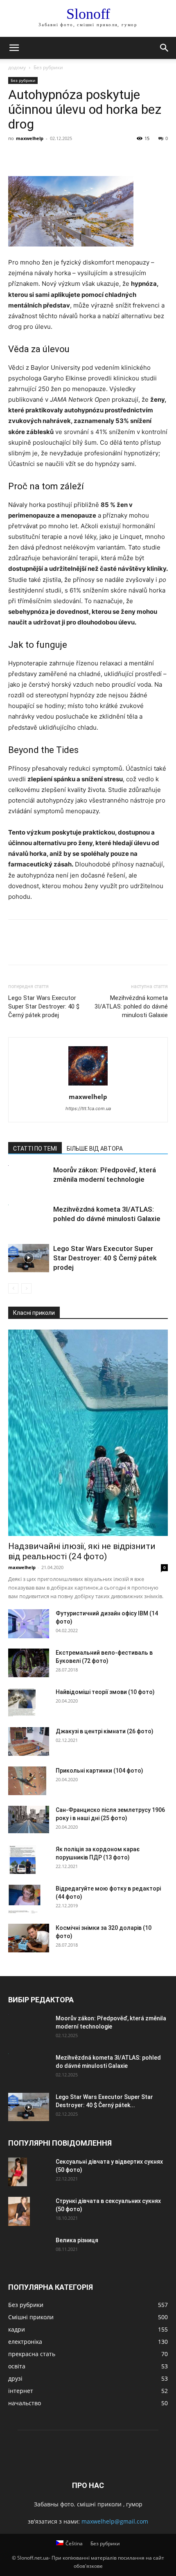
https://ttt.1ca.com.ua (88, 1108)
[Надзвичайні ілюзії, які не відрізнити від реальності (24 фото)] (88, 1433)
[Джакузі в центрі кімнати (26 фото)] (29, 1741)
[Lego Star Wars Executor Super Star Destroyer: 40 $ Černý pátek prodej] (29, 1258)
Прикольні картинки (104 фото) (99, 1771)
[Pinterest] (54, 157)
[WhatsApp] (73, 157)
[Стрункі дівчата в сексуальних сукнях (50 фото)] (19, 2211)
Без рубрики (48, 67)
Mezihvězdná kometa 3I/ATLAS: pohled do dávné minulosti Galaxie (131, 1006)
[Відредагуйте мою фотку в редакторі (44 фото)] (25, 1899)
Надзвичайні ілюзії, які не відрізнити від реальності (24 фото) (82, 1551)
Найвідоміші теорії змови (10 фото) (105, 1692)
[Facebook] (16, 157)
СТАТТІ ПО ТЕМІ (35, 1149)
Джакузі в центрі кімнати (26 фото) (105, 1731)
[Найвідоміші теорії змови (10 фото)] (22, 1702)
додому (17, 67)
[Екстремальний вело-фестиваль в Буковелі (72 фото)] (29, 1663)
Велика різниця (77, 2240)
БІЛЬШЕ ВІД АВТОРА (95, 1149)
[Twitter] (35, 157)
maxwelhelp (30, 138)
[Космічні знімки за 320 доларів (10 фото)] (29, 1938)
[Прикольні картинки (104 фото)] (27, 1781)
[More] (92, 157)
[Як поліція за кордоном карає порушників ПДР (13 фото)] (22, 1860)
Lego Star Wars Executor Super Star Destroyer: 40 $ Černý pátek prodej (44, 1006)
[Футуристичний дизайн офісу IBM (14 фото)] (29, 1624)
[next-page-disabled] (26, 1288)
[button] (14, 48)
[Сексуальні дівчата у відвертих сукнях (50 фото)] (18, 2172)
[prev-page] (13, 1288)
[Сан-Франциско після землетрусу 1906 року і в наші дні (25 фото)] (29, 1819)
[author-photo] (88, 1085)
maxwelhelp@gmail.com (115, 2521)
